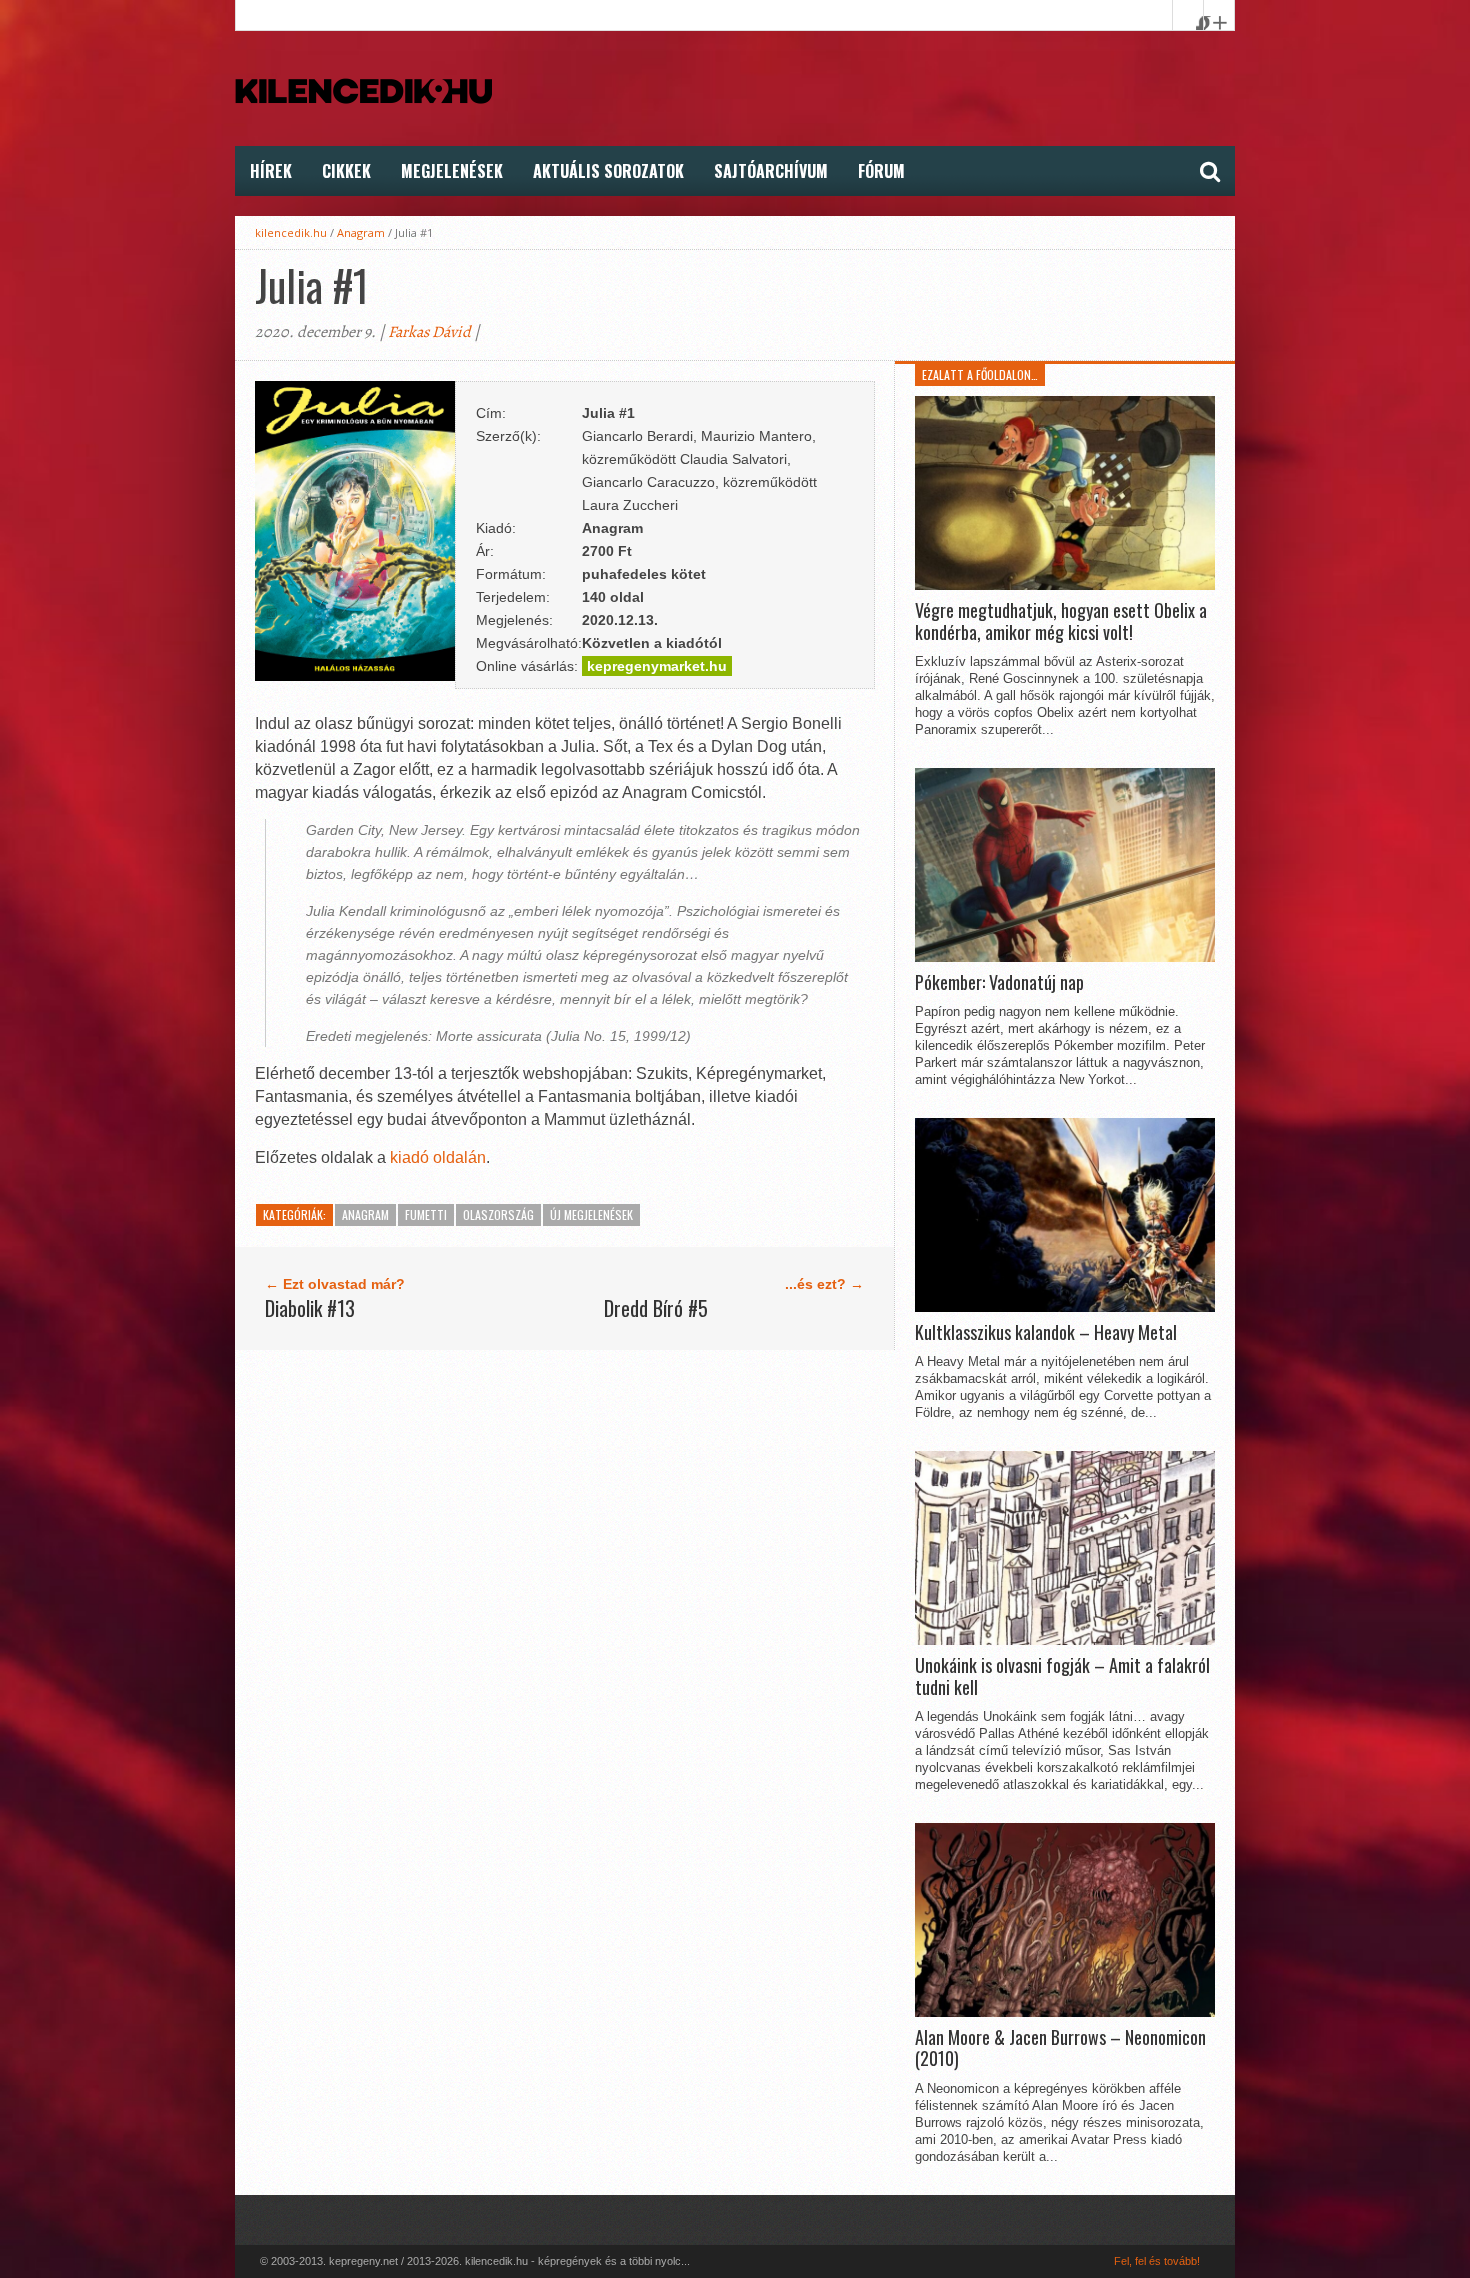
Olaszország (498, 1214)
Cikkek (346, 171)
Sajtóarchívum (771, 171)
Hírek (271, 171)
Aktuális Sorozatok (608, 171)
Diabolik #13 (310, 1308)
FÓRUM (881, 171)
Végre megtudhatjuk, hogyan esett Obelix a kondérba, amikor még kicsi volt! (1061, 621)
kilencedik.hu (291, 232)
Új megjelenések (591, 1214)
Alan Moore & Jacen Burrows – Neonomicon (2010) (1060, 2048)
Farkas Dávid (429, 332)
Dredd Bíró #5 (656, 1308)
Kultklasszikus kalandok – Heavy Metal (1046, 1333)
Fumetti (426, 1214)
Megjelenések (452, 171)
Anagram (361, 232)
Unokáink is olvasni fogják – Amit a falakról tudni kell (1062, 1676)
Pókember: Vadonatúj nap (999, 983)
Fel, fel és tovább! (1157, 2261)
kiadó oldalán (438, 1157)
